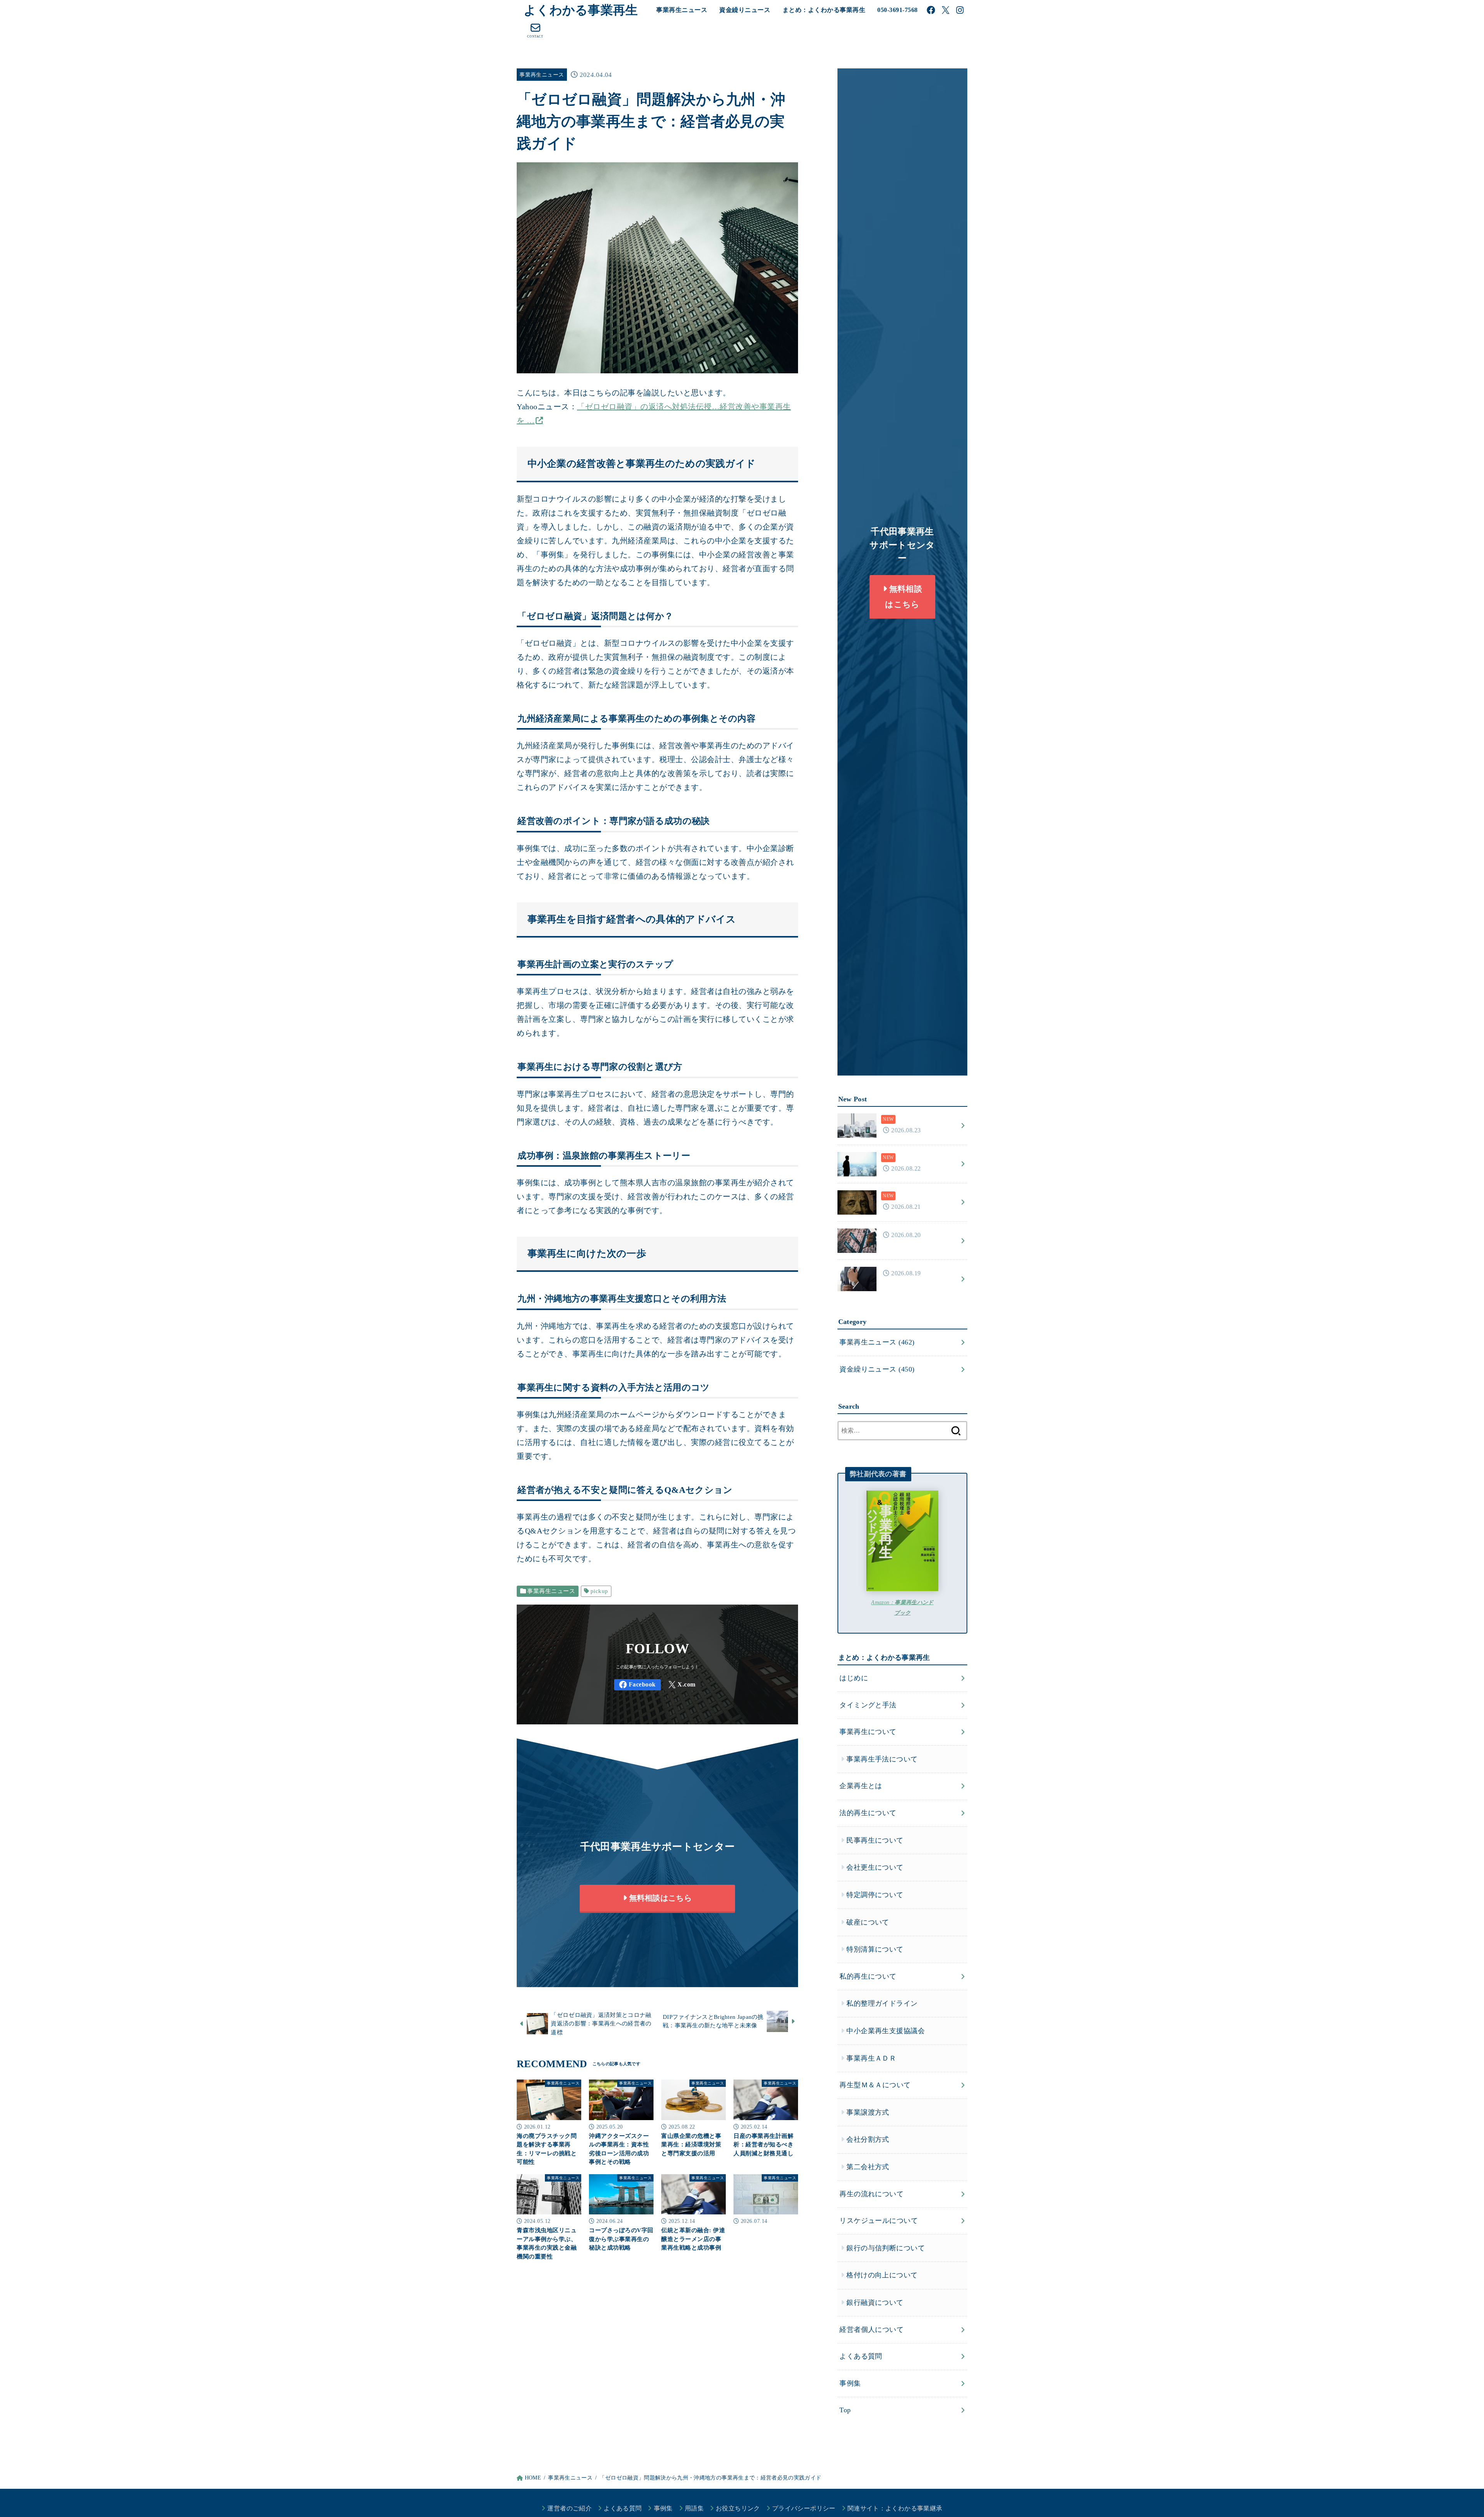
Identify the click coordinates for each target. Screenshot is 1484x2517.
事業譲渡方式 (868, 2112)
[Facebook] (931, 10)
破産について (868, 1922)
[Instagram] (960, 10)
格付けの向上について (882, 2275)
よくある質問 (861, 2356)
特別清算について (875, 1949)
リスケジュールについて (879, 2221)
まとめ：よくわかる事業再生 (824, 10)
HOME (533, 2478)
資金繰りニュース (745, 10)
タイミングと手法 (868, 1705)
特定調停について (875, 1895)
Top (845, 2410)
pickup (599, 1591)
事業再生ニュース (682, 10)
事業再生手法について (882, 1759)
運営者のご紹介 (569, 2508)
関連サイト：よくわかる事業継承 (895, 2508)
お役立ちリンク (738, 2508)
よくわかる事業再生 (581, 10)
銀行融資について (875, 2303)
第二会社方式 (868, 2167)
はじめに (854, 1678)
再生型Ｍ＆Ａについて (875, 2085)
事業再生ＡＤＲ (871, 2058)
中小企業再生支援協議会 (886, 2031)
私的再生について (868, 1976)
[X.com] (946, 10)
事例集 (850, 2383)
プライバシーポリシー (804, 2508)
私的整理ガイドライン (882, 2003)
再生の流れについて (871, 2194)
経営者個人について (871, 2330)
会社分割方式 (868, 2139)
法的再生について (868, 1813)
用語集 (694, 2508)
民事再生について (875, 1840)
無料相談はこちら (659, 1898)
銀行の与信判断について (886, 2248)
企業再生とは (861, 1786)
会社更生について (875, 1867)
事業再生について (868, 1732)
